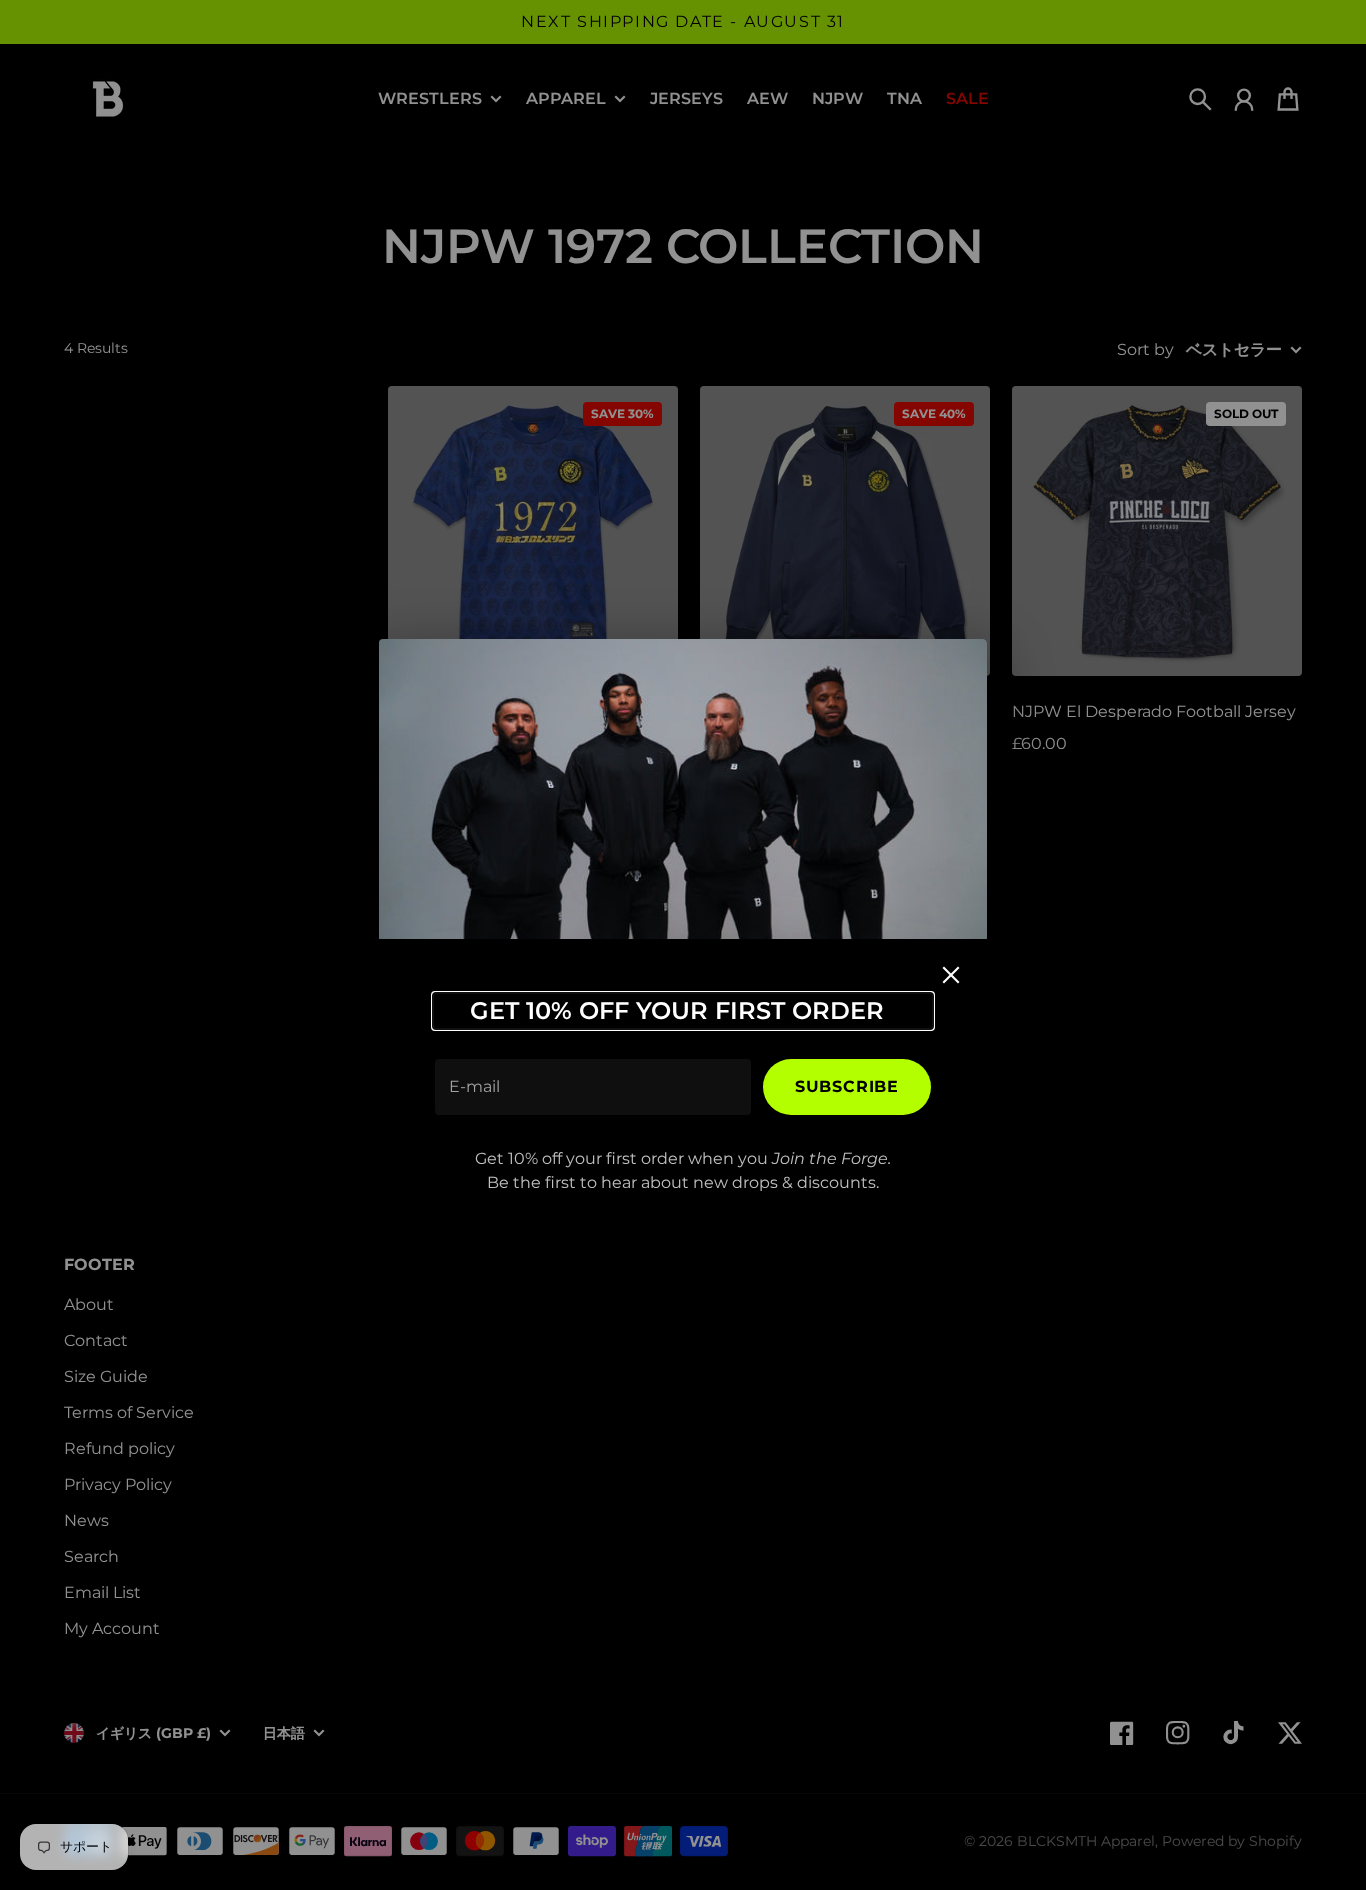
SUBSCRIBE (847, 1086)
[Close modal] (951, 975)
